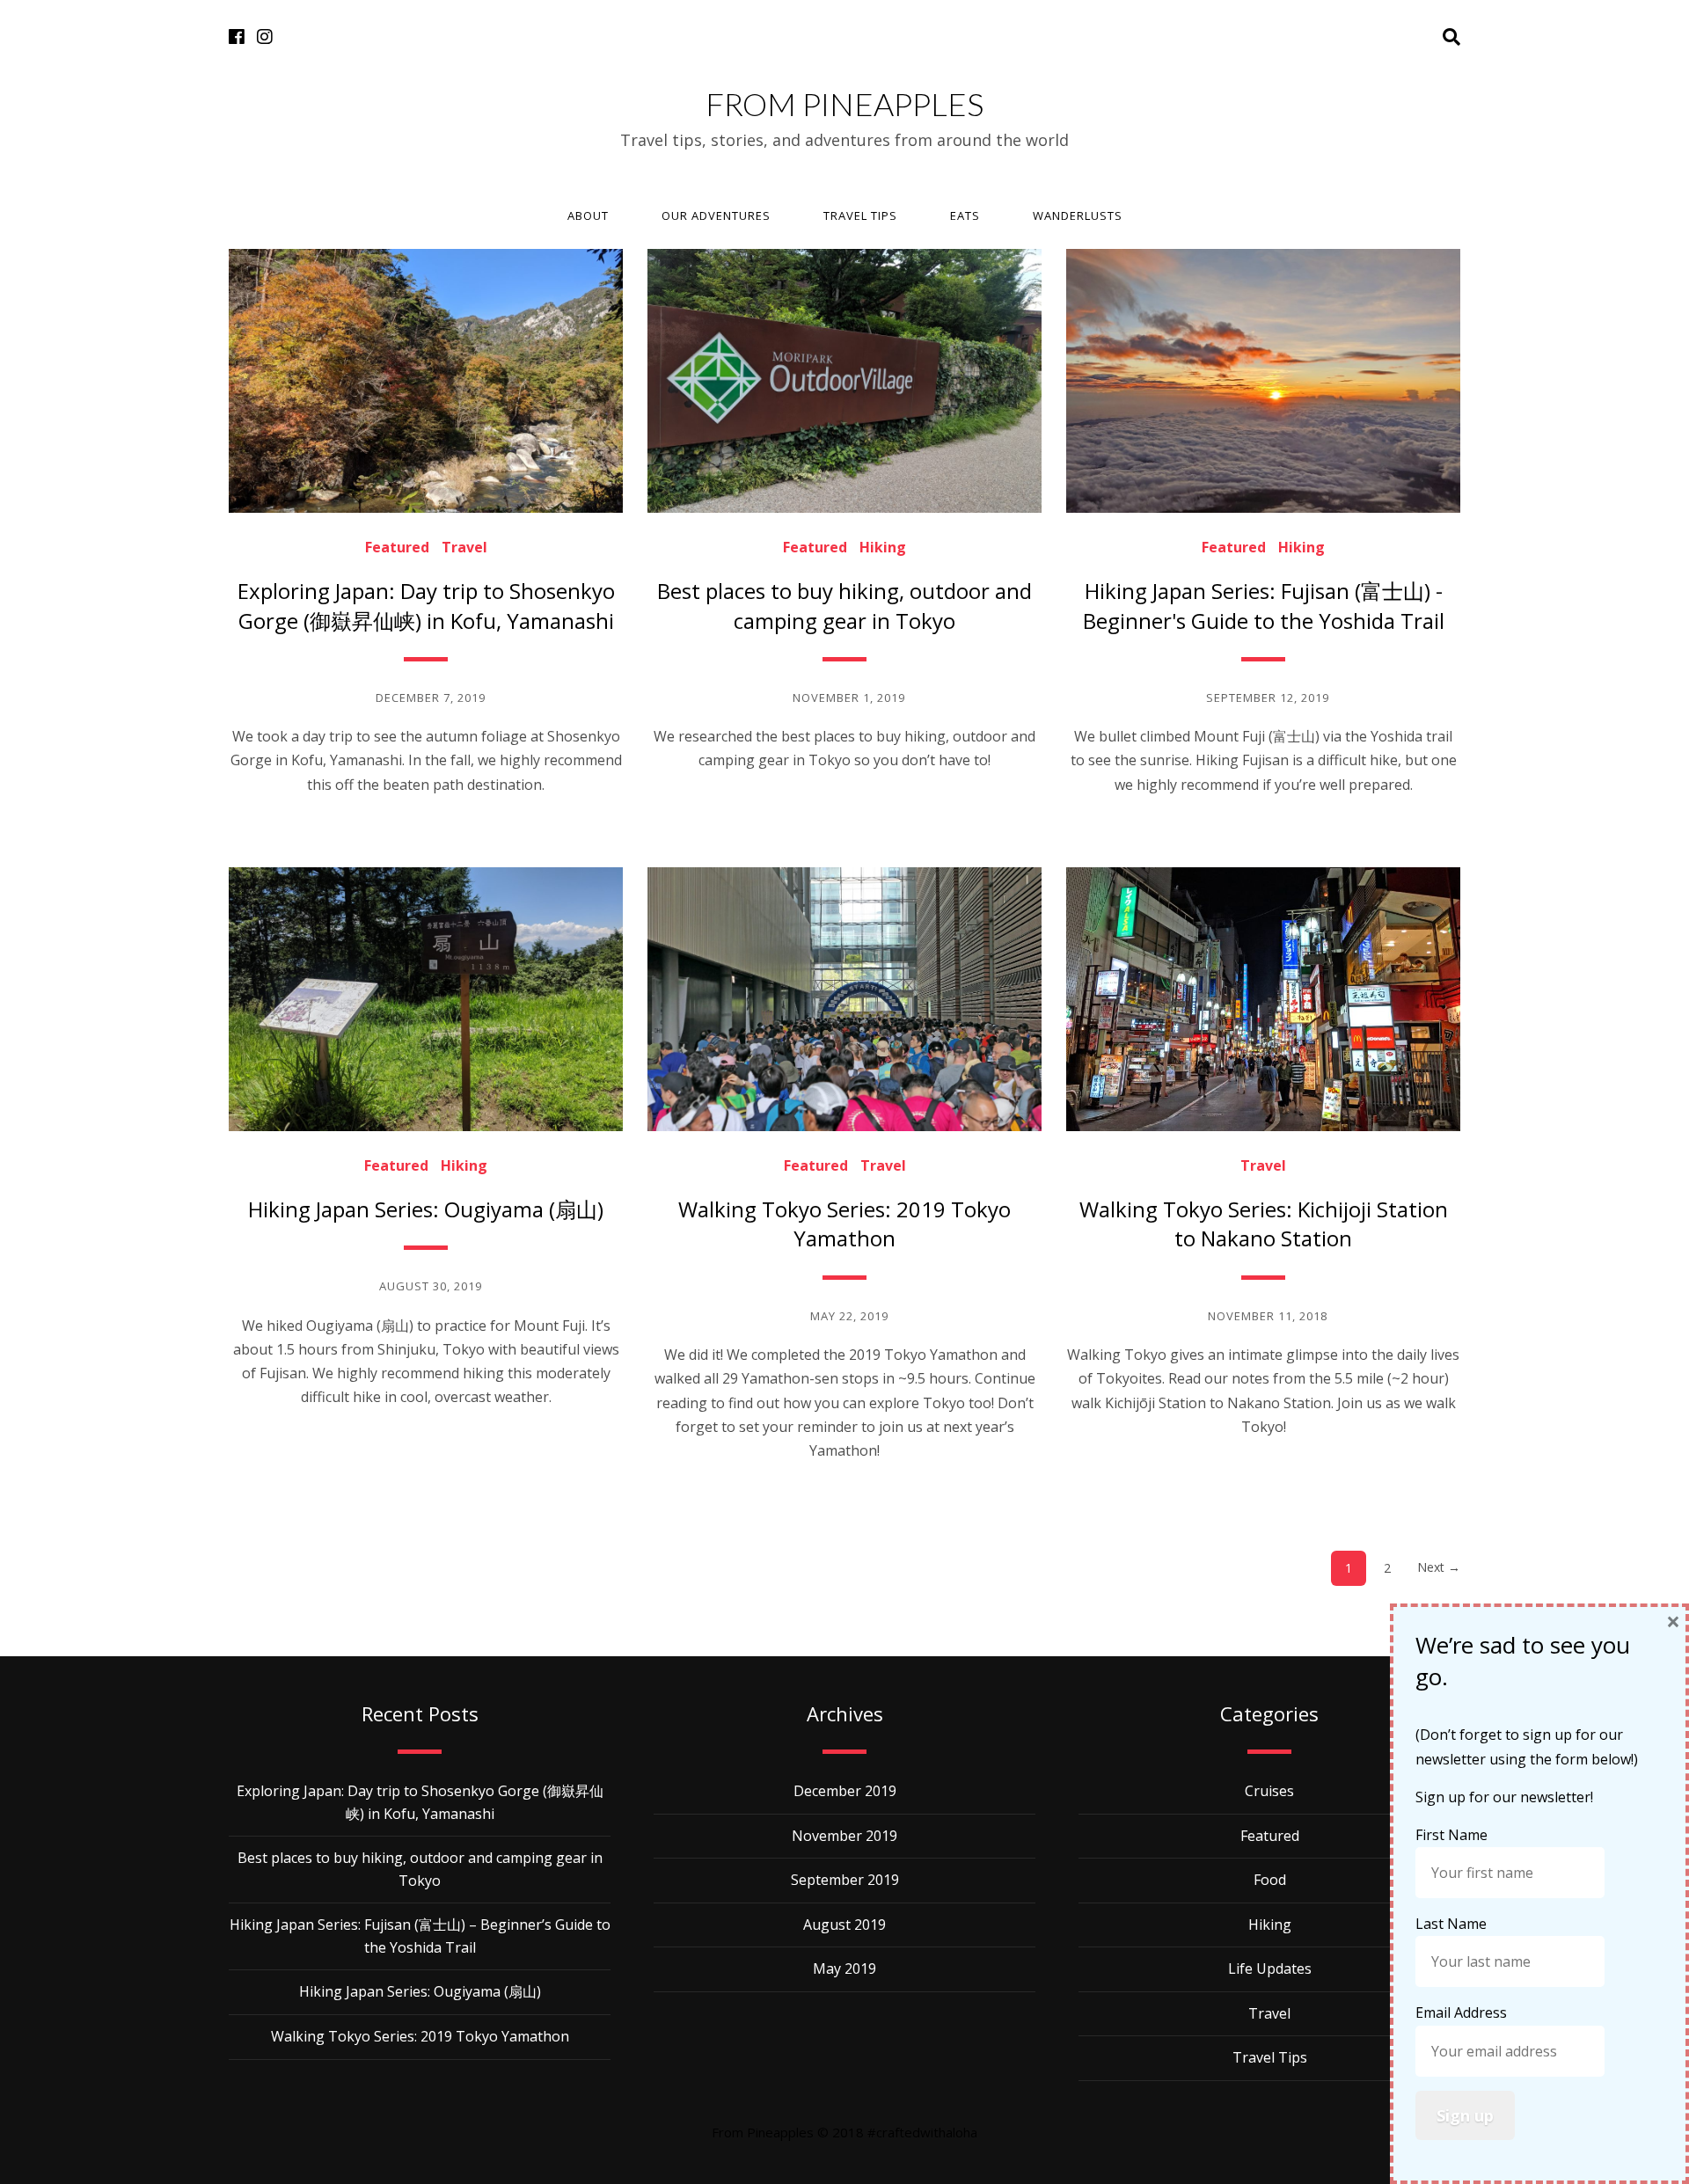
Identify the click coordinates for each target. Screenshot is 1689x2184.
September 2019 (845, 1880)
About (588, 215)
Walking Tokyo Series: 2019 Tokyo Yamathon (844, 1224)
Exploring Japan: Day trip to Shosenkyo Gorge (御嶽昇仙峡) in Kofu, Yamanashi (426, 606)
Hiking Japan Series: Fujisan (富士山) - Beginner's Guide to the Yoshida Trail (1264, 606)
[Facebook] (237, 37)
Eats (965, 215)
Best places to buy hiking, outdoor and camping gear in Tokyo (844, 606)
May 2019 (844, 1969)
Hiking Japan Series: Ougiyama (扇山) (426, 1209)
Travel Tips (860, 215)
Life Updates (1270, 1969)
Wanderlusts (1078, 215)
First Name (1453, 1835)
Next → (1439, 1567)
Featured (397, 547)
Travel (464, 547)
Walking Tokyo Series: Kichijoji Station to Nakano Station (1264, 1224)
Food (1270, 1880)
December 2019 (845, 1791)
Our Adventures (716, 215)
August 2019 (844, 1925)
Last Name (1453, 1924)
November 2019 (844, 1836)
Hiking (883, 547)
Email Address (1463, 2012)
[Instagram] (265, 37)
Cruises (1269, 1791)
